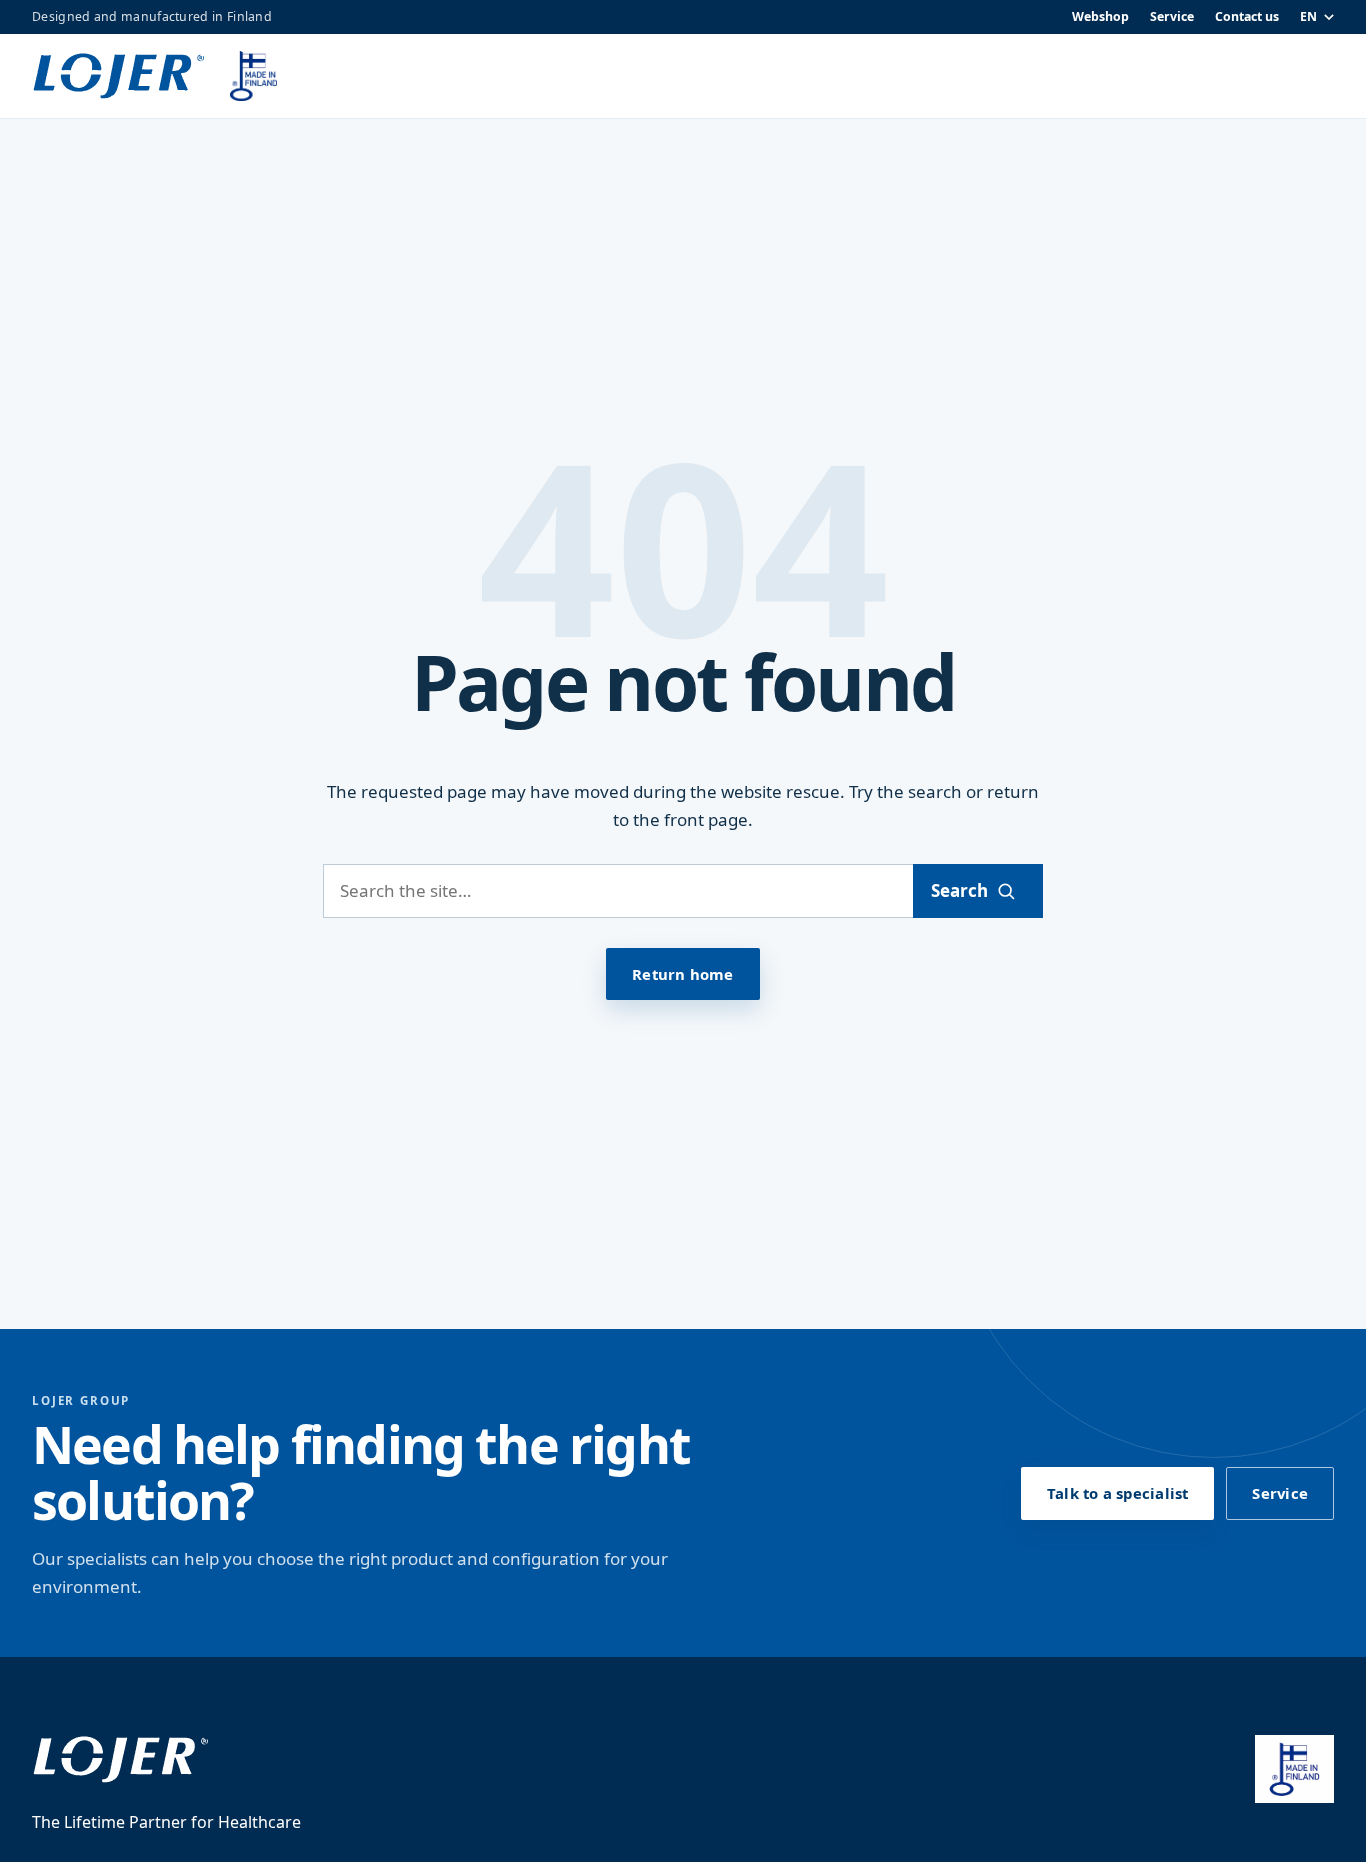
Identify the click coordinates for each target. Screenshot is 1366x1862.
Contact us (1247, 16)
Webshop (1100, 16)
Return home (682, 974)
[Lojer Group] (119, 76)
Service (1172, 16)
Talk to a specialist (1117, 1493)
